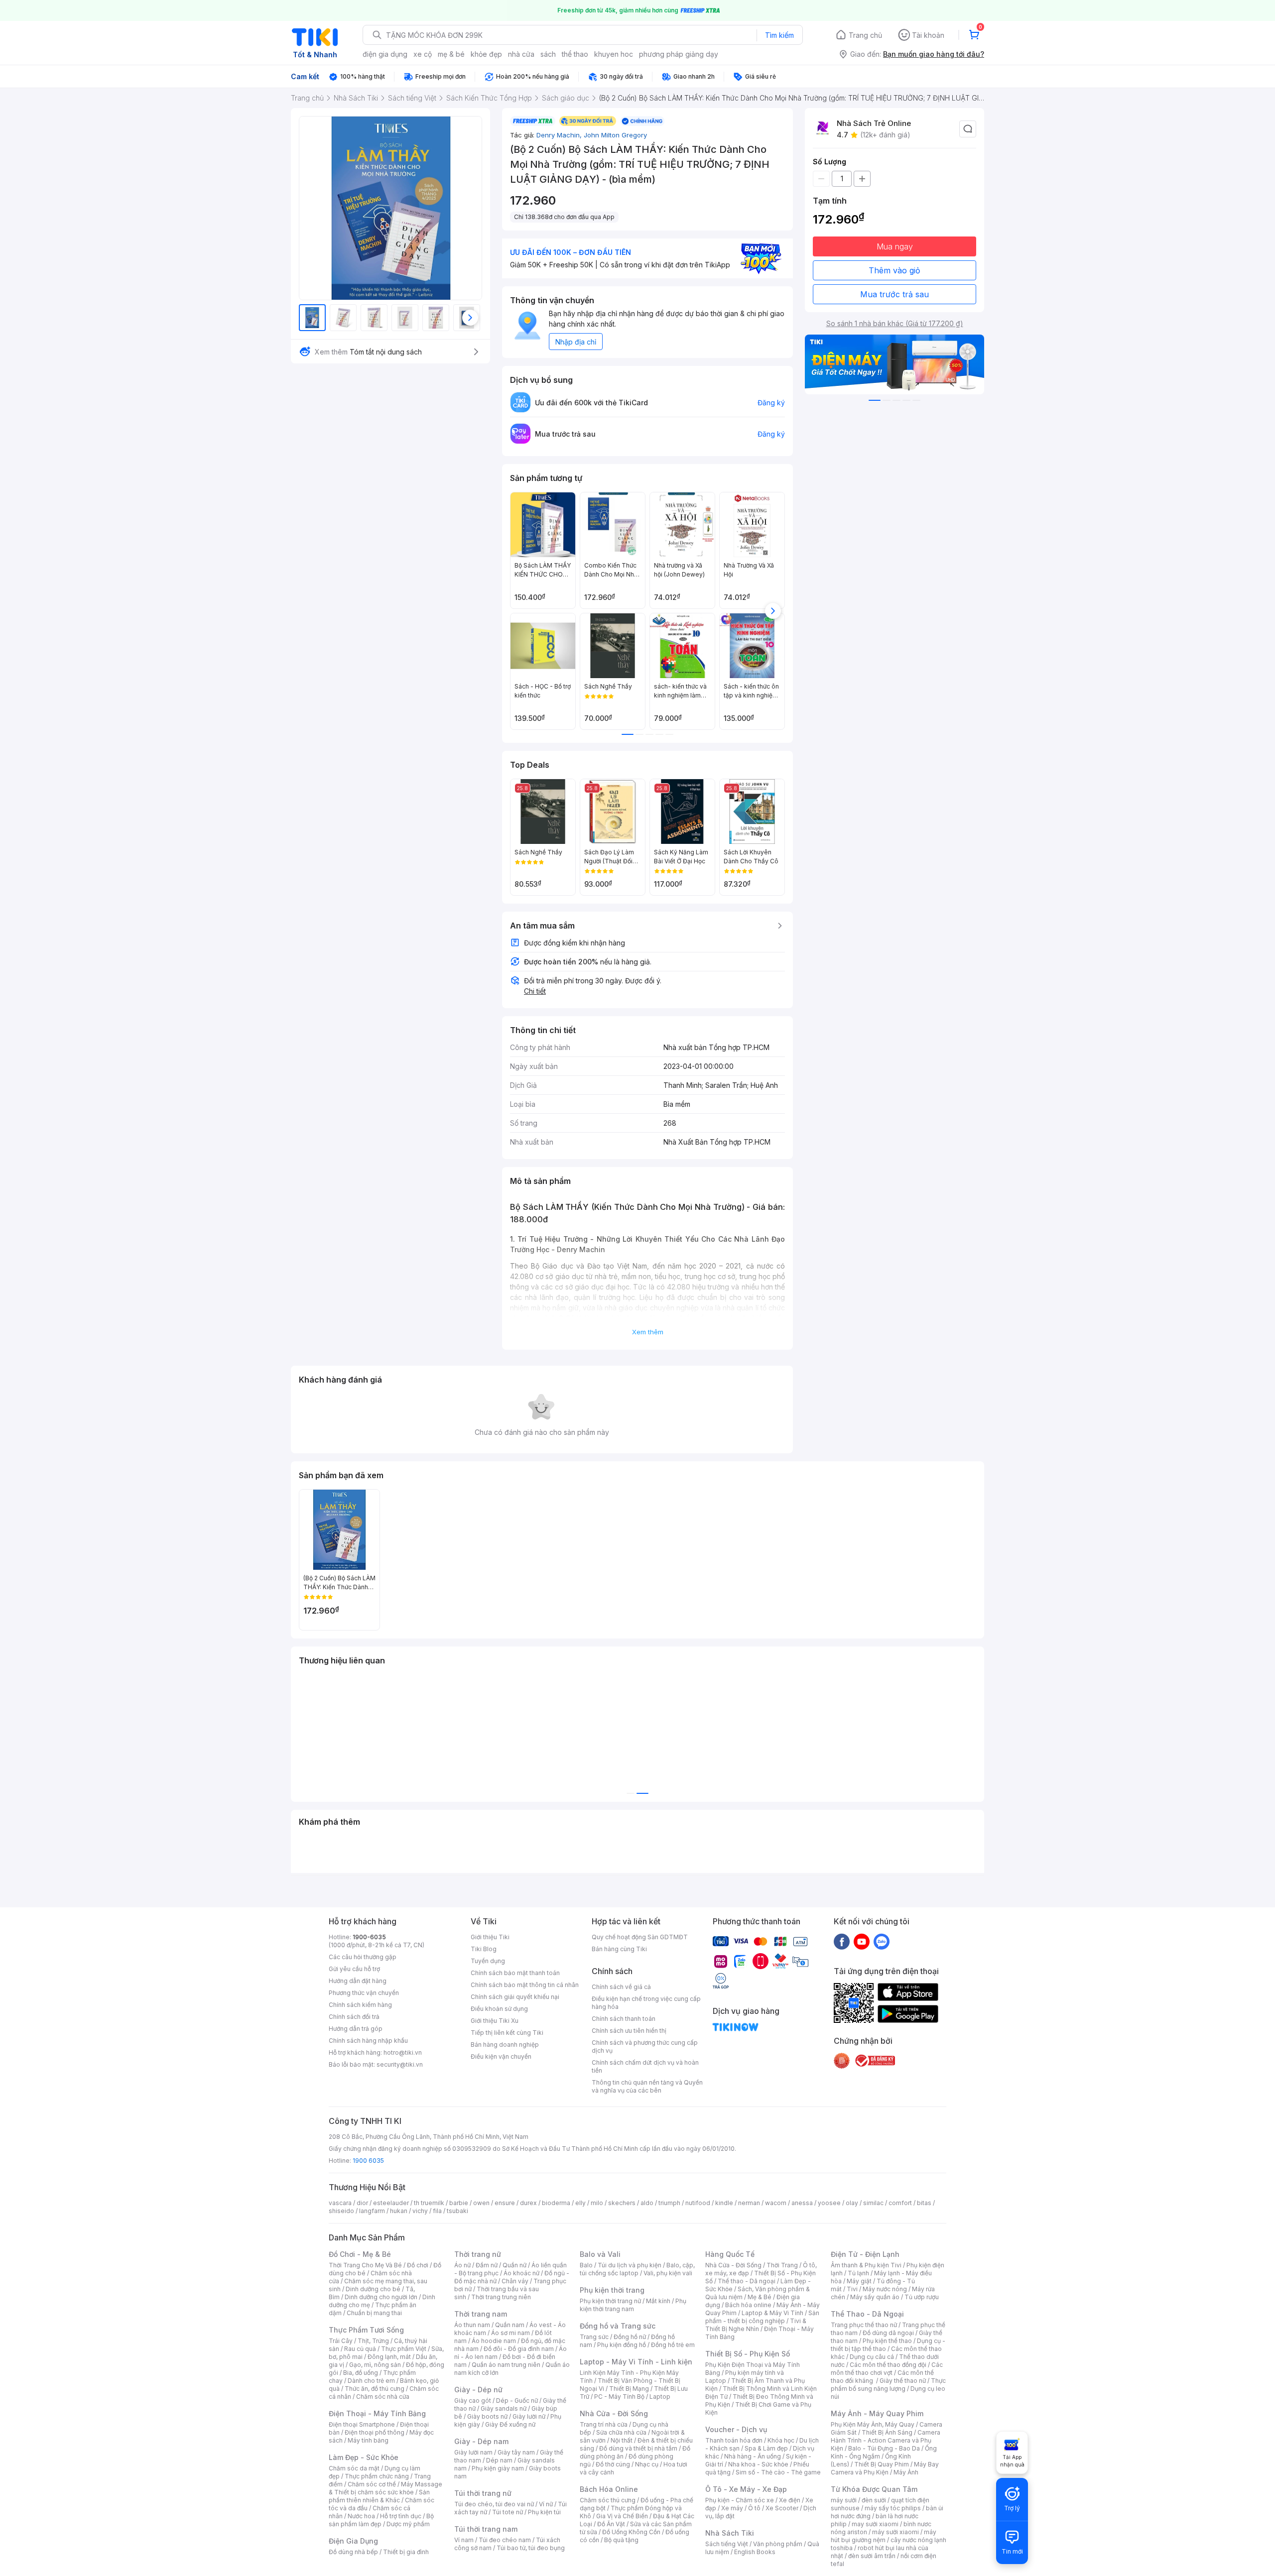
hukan (399, 2211)
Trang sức (594, 2337)
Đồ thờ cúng (613, 2464)
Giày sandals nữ (504, 2408)
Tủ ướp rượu (922, 2297)
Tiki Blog (484, 1949)
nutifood (698, 2203)
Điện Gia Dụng (353, 2541)
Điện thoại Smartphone (362, 2424)
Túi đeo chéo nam (505, 2540)
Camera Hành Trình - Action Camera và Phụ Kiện (886, 2440)
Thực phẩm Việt (404, 2349)
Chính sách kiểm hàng (360, 2005)
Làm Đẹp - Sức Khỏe (364, 2457)
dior (362, 2203)
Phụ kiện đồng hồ (622, 2345)
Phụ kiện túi (544, 2512)
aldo (647, 2203)
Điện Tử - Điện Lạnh (865, 2254)
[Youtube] (862, 1941)
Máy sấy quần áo (875, 2297)
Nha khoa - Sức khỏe (758, 2464)
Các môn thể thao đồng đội (888, 2365)
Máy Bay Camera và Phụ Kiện (885, 2468)
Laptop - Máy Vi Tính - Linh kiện (636, 2362)
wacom (776, 2203)
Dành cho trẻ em (371, 2381)
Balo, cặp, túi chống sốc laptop (637, 2269)
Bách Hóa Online (609, 2489)
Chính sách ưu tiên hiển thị (629, 2031)
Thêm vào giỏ (894, 270)
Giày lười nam (473, 2452)
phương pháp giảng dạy (679, 54)
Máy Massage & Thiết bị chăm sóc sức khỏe (385, 2488)
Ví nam (464, 2540)
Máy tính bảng (368, 2440)
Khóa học (781, 2440)
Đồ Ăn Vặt (611, 2524)
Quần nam (510, 2325)
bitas (924, 2203)
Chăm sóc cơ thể (372, 2484)
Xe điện (790, 2500)
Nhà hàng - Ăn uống (753, 2456)
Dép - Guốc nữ (517, 2400)
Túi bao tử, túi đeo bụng (531, 2548)
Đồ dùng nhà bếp (353, 2552)
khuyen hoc (614, 54)
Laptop (660, 2397)
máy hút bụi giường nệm (884, 2536)
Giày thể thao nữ (903, 2381)
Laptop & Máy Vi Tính (772, 2313)
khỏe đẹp (486, 54)
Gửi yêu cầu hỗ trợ (354, 1969)
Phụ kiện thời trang (612, 2290)
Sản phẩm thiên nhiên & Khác (379, 2496)
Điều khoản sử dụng (499, 2009)
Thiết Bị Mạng (629, 2389)
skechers (622, 2203)
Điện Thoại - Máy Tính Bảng (377, 2413)
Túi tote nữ (508, 2512)
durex (528, 2203)
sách (548, 54)
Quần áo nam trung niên (506, 2365)
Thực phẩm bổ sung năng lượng (888, 2385)
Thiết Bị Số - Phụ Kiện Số (748, 2354)
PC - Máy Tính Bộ (619, 2397)
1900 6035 (368, 2161)
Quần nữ (514, 2265)
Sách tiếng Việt (727, 2544)
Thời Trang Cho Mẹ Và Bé (365, 2265)
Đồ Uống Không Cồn (631, 2532)
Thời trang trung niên (501, 2297)
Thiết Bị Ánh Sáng (887, 2432)
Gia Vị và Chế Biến (622, 2516)
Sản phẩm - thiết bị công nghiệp (762, 2317)
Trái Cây (341, 2341)
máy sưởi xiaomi (895, 2532)
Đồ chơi (418, 2265)
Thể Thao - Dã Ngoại (867, 2314)
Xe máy (732, 2508)
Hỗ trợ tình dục (401, 2516)
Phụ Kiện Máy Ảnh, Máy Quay (873, 2424)
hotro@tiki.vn (403, 2052)
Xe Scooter (782, 2508)
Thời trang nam (481, 2314)
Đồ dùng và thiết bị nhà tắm (638, 2448)
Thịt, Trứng (373, 2341)
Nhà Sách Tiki (730, 2533)
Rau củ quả (360, 2349)
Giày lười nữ (529, 2416)
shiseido (341, 2211)
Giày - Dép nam (481, 2441)
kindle (724, 2203)
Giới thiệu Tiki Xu (495, 2021)
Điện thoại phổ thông (375, 2432)
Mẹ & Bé (760, 2297)
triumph (669, 2203)
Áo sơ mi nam (510, 2333)
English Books (755, 2552)
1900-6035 (369, 1937)
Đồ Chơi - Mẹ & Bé (360, 2254)
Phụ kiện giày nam (498, 2468)
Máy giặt (859, 2281)
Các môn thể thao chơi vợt (887, 2369)
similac (873, 2203)
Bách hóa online (748, 2305)
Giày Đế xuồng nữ (510, 2424)
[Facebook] (842, 1941)
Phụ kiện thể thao (887, 2341)
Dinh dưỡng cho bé (373, 2289)
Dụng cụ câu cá (872, 2357)
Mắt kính (658, 2301)
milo (597, 2203)
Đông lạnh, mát (389, 2357)
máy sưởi (844, 2500)
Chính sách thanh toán (624, 2019)
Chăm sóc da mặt (354, 2468)
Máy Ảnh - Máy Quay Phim (877, 2413)
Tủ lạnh (858, 2273)
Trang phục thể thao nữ (864, 2325)
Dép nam (499, 2460)
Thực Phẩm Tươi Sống (366, 2330)
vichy (420, 2211)
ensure (505, 2203)
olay (852, 2203)
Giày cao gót (473, 2400)
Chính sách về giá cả (621, 1987)
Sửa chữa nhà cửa (621, 2432)
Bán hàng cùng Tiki (619, 1949)
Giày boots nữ (487, 2416)
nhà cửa (521, 54)
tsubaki (457, 2211)
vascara (340, 2203)
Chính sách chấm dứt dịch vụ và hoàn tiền (645, 2066)
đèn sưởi (874, 2500)
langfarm (372, 2211)
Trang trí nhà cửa (604, 2424)
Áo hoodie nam (494, 2341)
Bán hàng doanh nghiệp (505, 2045)
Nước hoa (361, 2516)
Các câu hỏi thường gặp (363, 1957)
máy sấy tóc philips (893, 2508)
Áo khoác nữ (521, 2273)
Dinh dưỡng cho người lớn (381, 2297)
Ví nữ (546, 2504)
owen (481, 2203)
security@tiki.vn (400, 2064)
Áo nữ (462, 2265)
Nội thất (622, 2440)
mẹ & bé (451, 54)
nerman (749, 2203)
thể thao (575, 54)
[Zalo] (882, 1941)
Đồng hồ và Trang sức (618, 2326)
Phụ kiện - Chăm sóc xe (740, 2500)
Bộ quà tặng (621, 2540)
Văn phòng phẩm (778, 2544)
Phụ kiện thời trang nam (633, 2305)
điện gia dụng (385, 54)
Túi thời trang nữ (483, 2493)
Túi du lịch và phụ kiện (630, 2265)
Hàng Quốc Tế (730, 2254)
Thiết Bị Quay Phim (882, 2464)
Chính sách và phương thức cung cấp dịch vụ (645, 2047)
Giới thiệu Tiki (490, 1937)
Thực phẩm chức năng (377, 2476)
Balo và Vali (600, 2254)
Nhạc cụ (647, 2464)
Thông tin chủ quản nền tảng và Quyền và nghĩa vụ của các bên (647, 2086)
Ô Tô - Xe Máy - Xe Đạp (746, 2489)
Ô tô (754, 2508)
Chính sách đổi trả (354, 2017)
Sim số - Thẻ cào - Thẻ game (778, 2472)
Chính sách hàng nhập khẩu (368, 2041)
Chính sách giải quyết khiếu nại (515, 1997)
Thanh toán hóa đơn (734, 2440)
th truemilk (429, 2203)
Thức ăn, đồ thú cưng (375, 2389)
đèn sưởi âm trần (872, 2556)
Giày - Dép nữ (478, 2390)
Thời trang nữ (478, 2254)
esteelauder (391, 2203)
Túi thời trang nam (486, 2529)
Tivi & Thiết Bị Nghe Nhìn (756, 2325)
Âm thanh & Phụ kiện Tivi (866, 2265)
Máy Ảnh (906, 2472)
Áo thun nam (472, 2325)
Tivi (852, 2289)
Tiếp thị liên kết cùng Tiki (507, 2033)
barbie (459, 2203)
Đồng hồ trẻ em (673, 2345)
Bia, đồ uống (361, 2373)
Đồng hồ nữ (630, 2337)
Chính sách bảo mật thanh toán (515, 1973)
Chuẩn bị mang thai (374, 2313)
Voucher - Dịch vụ (736, 2429)
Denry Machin (560, 135)
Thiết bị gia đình (406, 2552)
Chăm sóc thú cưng (608, 2500)
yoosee (829, 2203)
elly (580, 2203)
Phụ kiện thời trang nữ (610, 2301)
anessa (802, 2203)
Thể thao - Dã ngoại (747, 2281)
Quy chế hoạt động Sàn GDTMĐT (640, 1937)
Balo (586, 2265)
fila (437, 2211)
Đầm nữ (487, 2265)
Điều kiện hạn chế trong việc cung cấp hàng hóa (646, 2003)
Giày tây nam (516, 2452)
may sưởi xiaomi (875, 2524)
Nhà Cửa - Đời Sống (614, 2413)
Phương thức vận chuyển (364, 1993)
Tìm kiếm (779, 35)
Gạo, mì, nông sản (375, 2365)
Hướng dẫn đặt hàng (358, 1981)
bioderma (556, 2203)
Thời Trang (782, 2265)
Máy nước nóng (885, 2289)
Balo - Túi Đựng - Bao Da (884, 2448)
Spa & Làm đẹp (766, 2448)
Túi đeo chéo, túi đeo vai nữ (494, 2504)
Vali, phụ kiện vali (668, 2273)
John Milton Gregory (615, 135)
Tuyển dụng (488, 1961)
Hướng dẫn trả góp (356, 2029)
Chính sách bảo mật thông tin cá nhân (525, 1985)
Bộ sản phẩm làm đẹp (381, 2520)
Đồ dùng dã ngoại (888, 2333)
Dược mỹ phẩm (408, 2524)
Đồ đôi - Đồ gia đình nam (519, 2349)
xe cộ (423, 54)
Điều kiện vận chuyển (501, 2056)
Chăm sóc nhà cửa (383, 2397)
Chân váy (515, 2281)
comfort (900, 2203)
